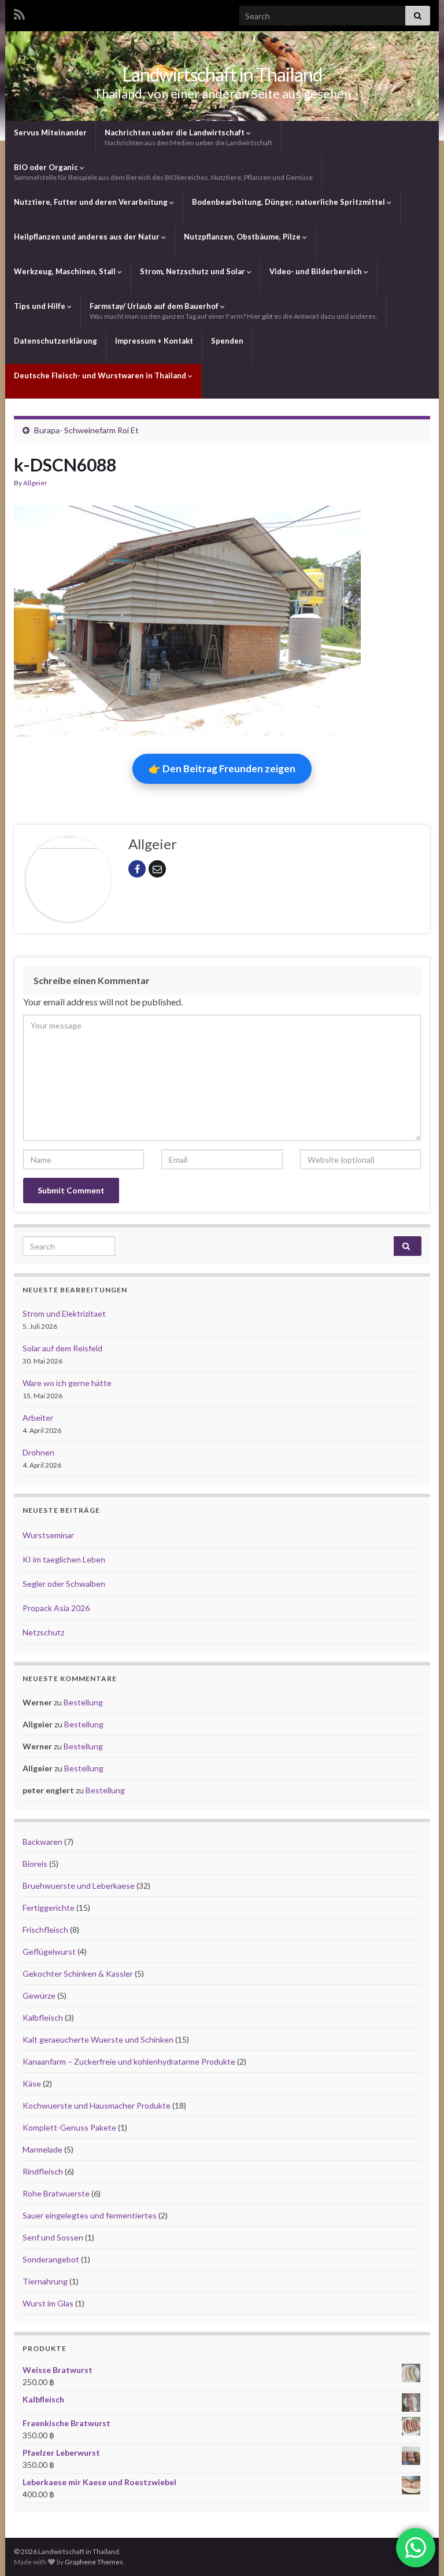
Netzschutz (43, 1632)
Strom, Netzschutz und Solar (193, 271)
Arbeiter (38, 1418)
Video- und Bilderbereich (317, 271)
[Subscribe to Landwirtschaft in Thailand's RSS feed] (19, 12)
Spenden (227, 341)
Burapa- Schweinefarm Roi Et (86, 430)
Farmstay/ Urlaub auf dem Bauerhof (234, 311)
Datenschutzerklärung (55, 341)
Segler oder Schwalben (64, 1584)
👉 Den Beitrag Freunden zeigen (222, 769)
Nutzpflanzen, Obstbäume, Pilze (243, 237)
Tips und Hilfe (40, 306)
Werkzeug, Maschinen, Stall (66, 271)
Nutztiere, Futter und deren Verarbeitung (92, 202)
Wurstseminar (48, 1535)
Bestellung (83, 1702)
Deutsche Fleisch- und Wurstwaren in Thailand (101, 375)
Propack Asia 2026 (56, 1608)
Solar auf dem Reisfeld (62, 1348)
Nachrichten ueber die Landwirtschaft (188, 137)
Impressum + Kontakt (154, 341)
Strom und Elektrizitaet (64, 1313)
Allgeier (35, 483)
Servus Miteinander (50, 132)
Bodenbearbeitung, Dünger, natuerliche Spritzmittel (289, 202)
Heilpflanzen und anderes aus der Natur (88, 237)
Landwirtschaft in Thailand (222, 74)
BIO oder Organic (163, 172)
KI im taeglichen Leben (64, 1559)
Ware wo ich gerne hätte (67, 1383)
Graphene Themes (94, 2562)
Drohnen (38, 1452)
